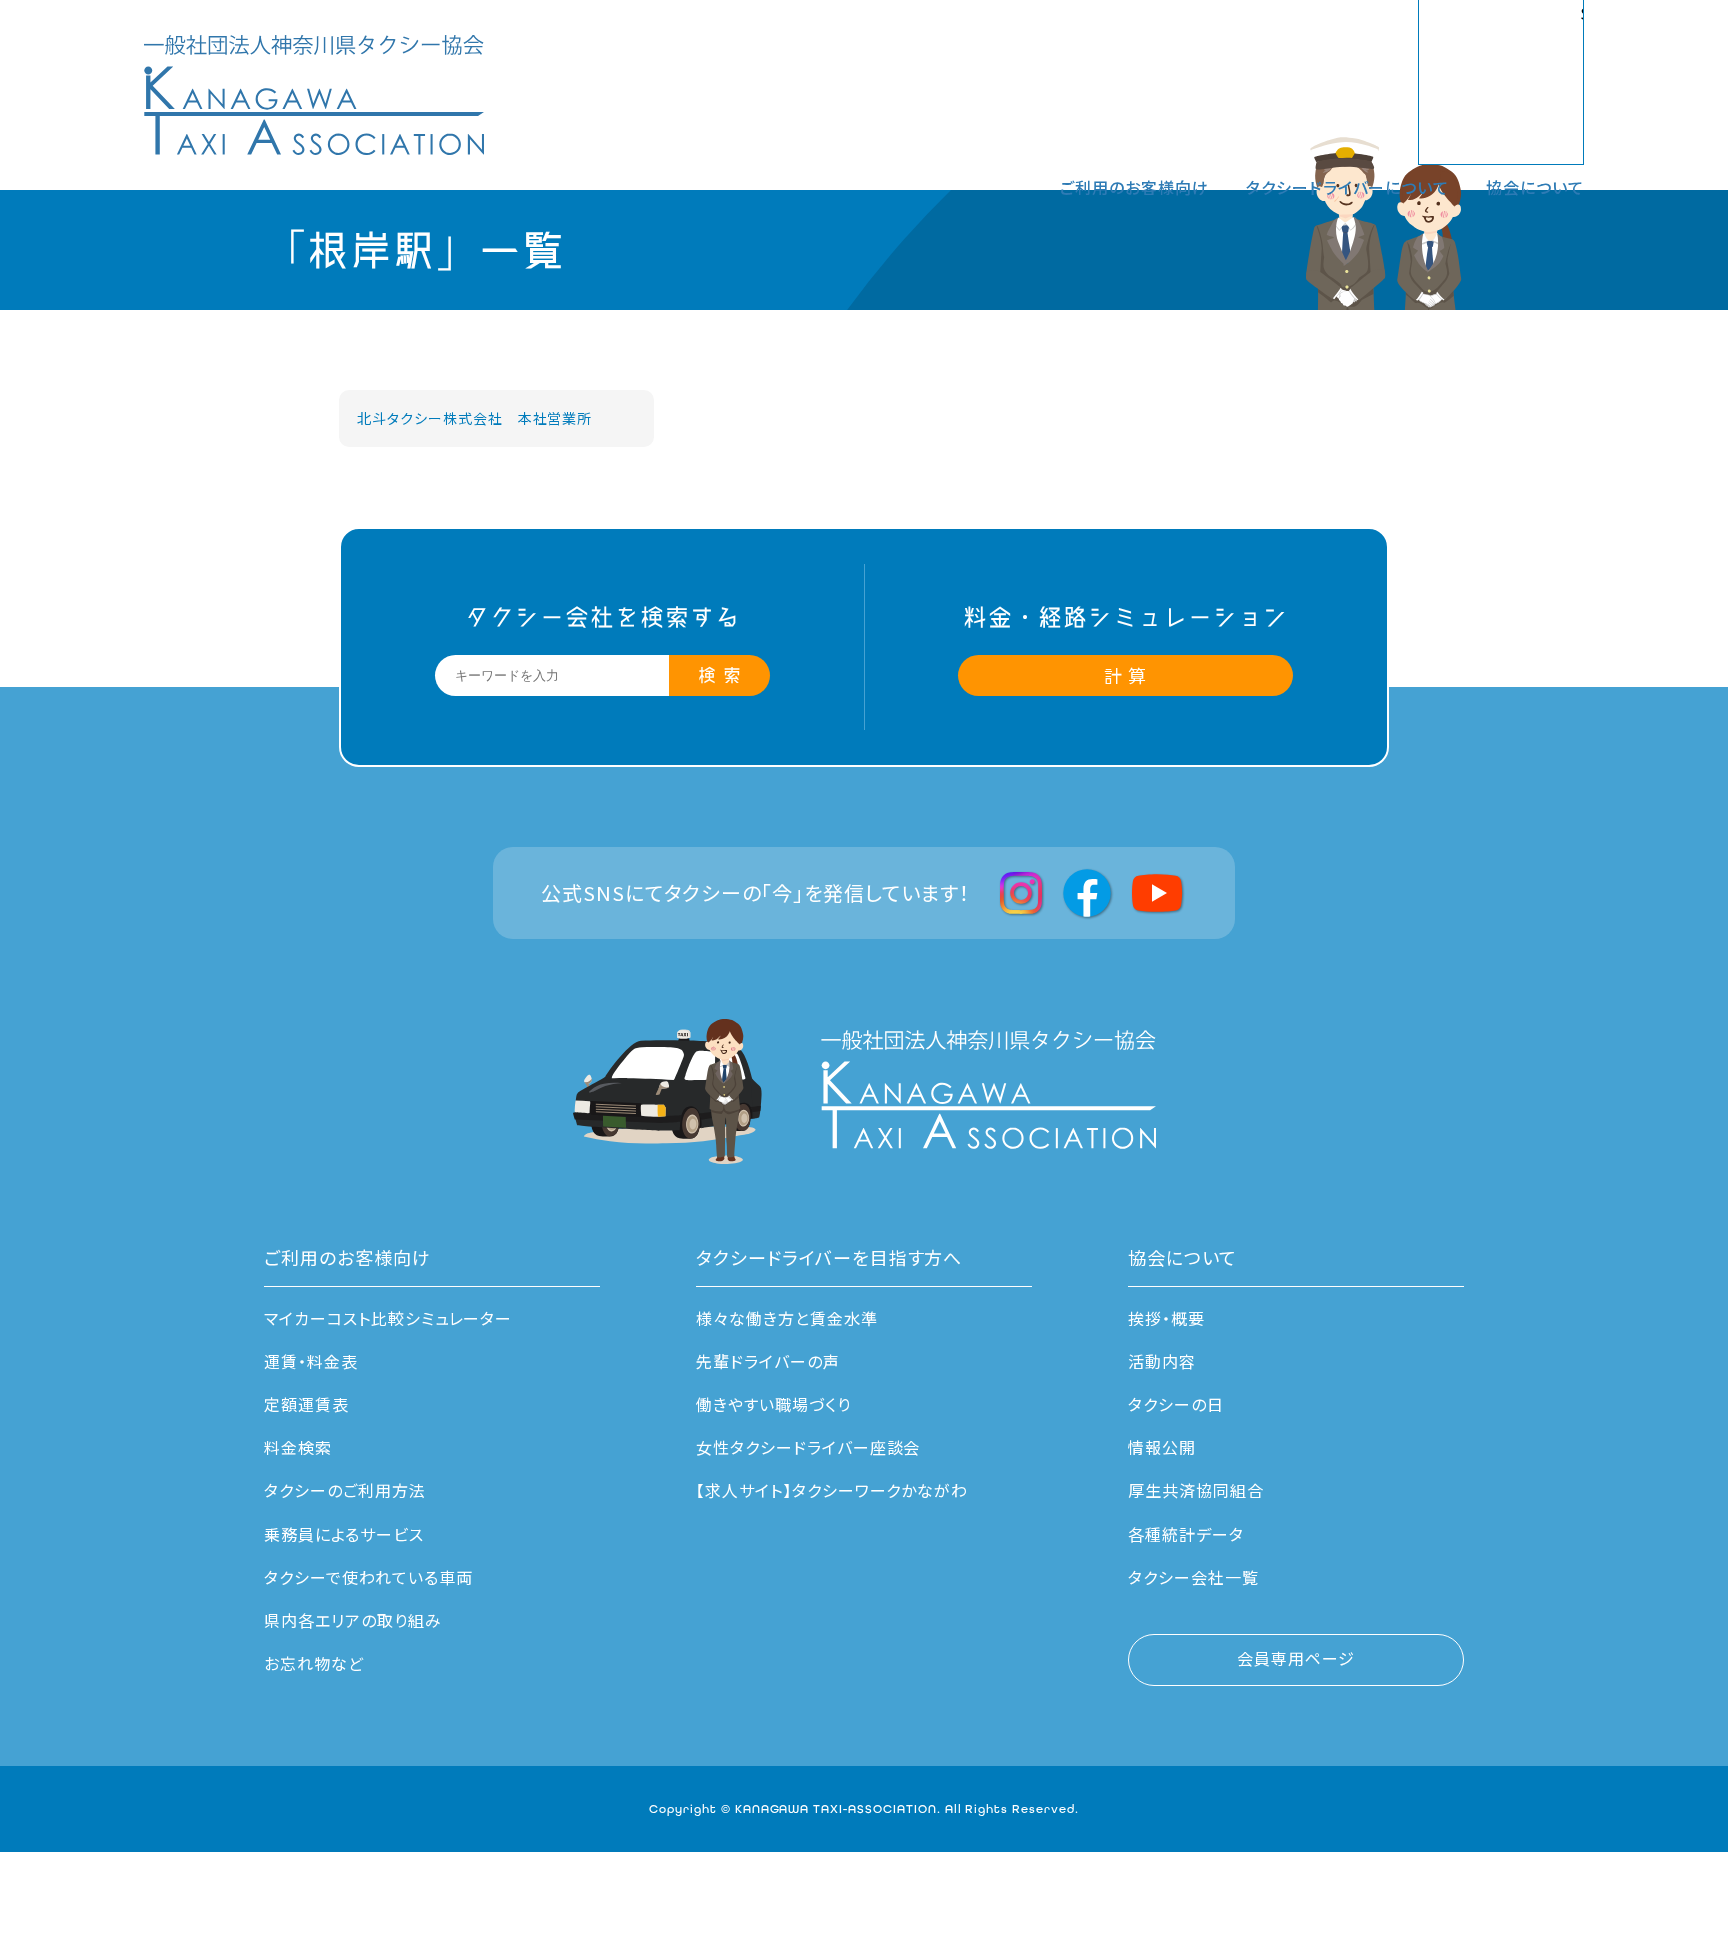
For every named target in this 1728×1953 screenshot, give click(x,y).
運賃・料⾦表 (311, 1361)
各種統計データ (1186, 1534)
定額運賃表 (306, 1404)
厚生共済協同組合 (1196, 1490)
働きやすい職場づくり (773, 1404)
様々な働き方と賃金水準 (787, 1318)
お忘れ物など (314, 1663)
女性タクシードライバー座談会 (808, 1447)
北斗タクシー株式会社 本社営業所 (474, 418)
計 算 (1125, 675)
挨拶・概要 (1166, 1318)
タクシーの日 (1176, 1404)
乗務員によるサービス (344, 1534)
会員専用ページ (1296, 1658)
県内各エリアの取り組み (353, 1620)
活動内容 (1162, 1361)
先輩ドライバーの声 (768, 1361)
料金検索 (298, 1447)
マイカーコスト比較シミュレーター (388, 1318)
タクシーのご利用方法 (345, 1490)
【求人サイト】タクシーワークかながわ (832, 1490)
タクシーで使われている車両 (368, 1577)
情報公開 (1162, 1447)
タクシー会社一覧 (1193, 1577)
